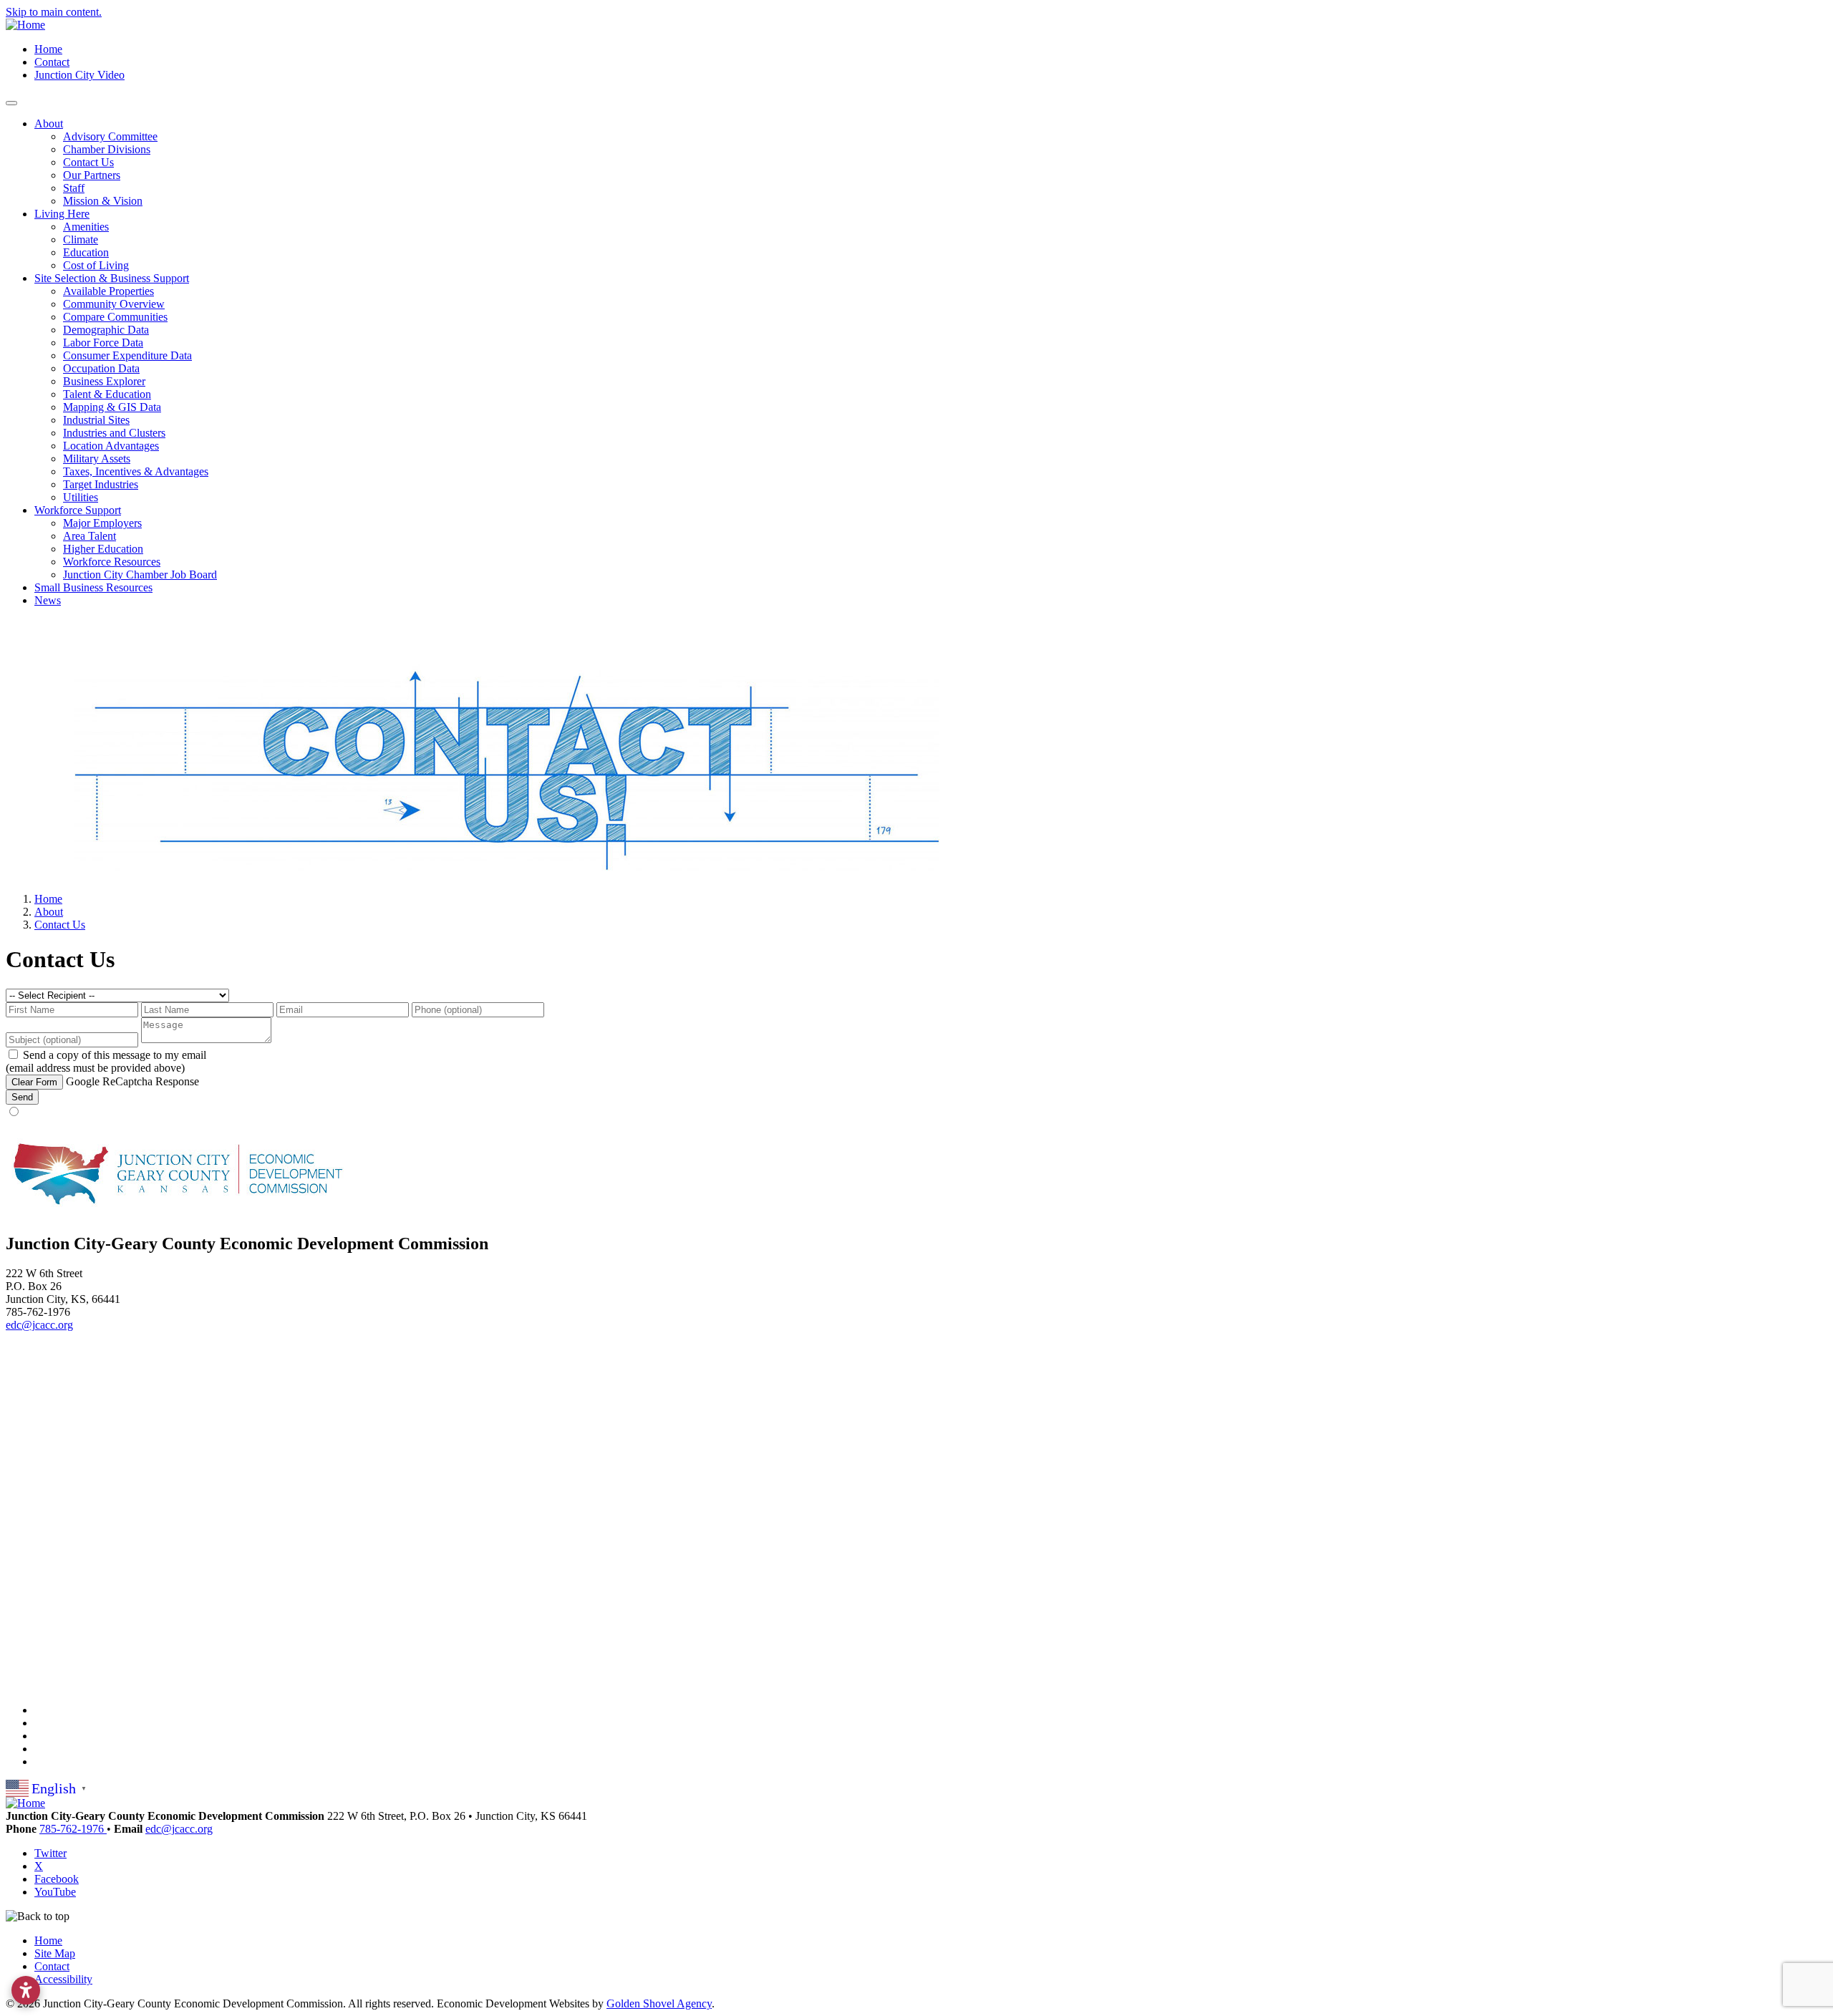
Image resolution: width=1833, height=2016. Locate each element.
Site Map (55, 1953)
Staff (74, 188)
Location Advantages (111, 446)
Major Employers (102, 523)
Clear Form (34, 1082)
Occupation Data (101, 368)
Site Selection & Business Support (112, 278)
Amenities (86, 227)
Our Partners (92, 175)
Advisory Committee (110, 136)
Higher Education (103, 549)
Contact (52, 62)
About (49, 123)
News (48, 600)
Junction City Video (79, 75)
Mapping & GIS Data (112, 407)
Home (48, 49)
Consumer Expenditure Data (127, 355)
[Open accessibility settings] (26, 1990)
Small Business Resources (93, 587)
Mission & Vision (103, 201)
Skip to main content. (54, 12)
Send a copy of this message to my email (115, 1055)
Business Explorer (104, 381)
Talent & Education (107, 394)
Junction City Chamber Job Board (140, 575)
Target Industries (101, 484)
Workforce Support (78, 510)
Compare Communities (115, 317)
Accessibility (63, 1979)
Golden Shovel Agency (659, 2003)
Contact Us (88, 162)
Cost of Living (96, 265)
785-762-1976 (73, 1829)
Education (86, 252)
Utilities (81, 497)
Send (22, 1097)
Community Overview (114, 304)
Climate (81, 239)
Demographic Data (106, 330)
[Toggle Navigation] (11, 103)
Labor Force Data (103, 343)
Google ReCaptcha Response (132, 1081)
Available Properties (108, 291)
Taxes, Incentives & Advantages (136, 471)
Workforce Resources (112, 562)
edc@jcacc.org (39, 1325)
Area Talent (90, 536)
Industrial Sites (96, 420)
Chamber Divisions (107, 149)
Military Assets (97, 459)
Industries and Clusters (114, 433)
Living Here (62, 214)
